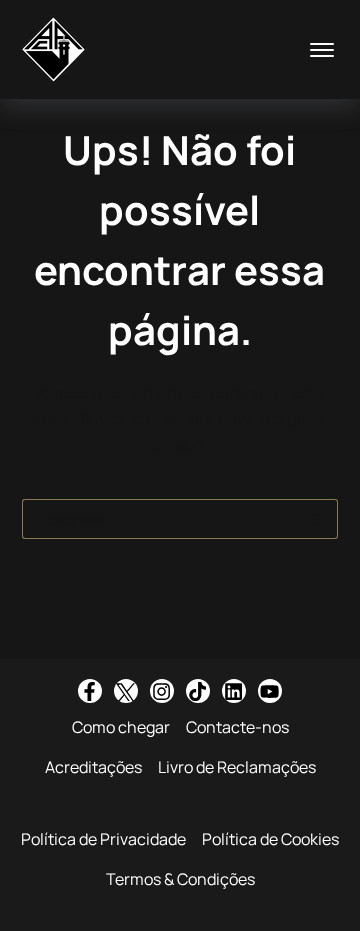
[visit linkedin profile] (234, 691)
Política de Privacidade (103, 839)
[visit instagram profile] (162, 691)
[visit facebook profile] (90, 691)
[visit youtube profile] (270, 691)
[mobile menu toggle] (322, 50)
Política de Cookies (270, 839)
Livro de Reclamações (237, 767)
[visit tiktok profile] (198, 691)
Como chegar (121, 727)
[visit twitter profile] (126, 691)
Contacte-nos (237, 727)
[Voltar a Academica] (53, 49)
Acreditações (93, 767)
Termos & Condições (180, 879)
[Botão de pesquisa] (318, 519)
